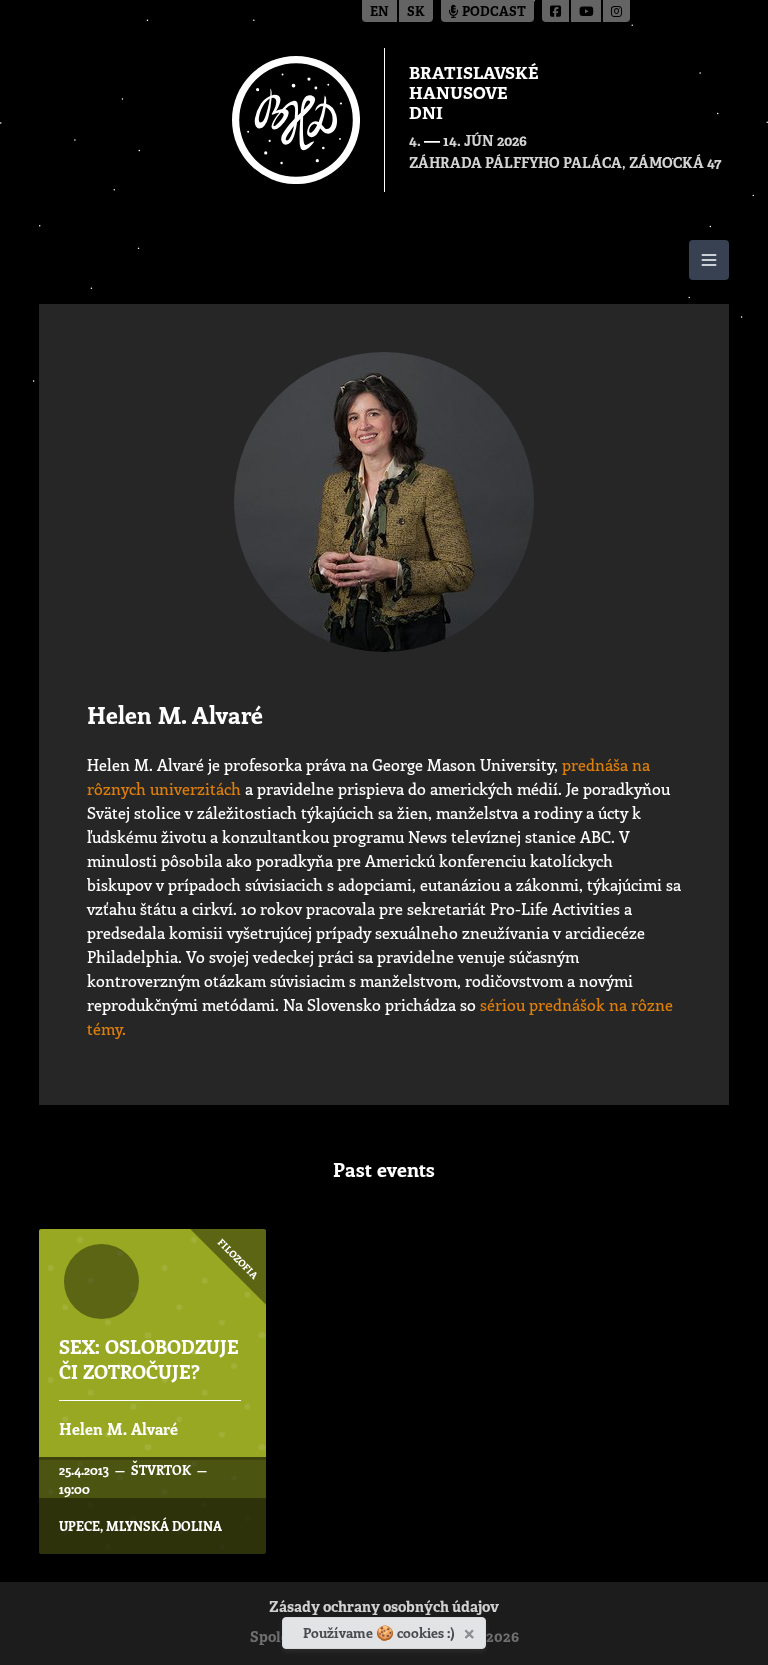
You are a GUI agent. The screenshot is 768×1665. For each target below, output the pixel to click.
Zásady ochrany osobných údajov (384, 1608)
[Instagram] (616, 11)
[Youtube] (587, 11)
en (379, 12)
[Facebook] (556, 11)
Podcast (492, 12)
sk (416, 12)
